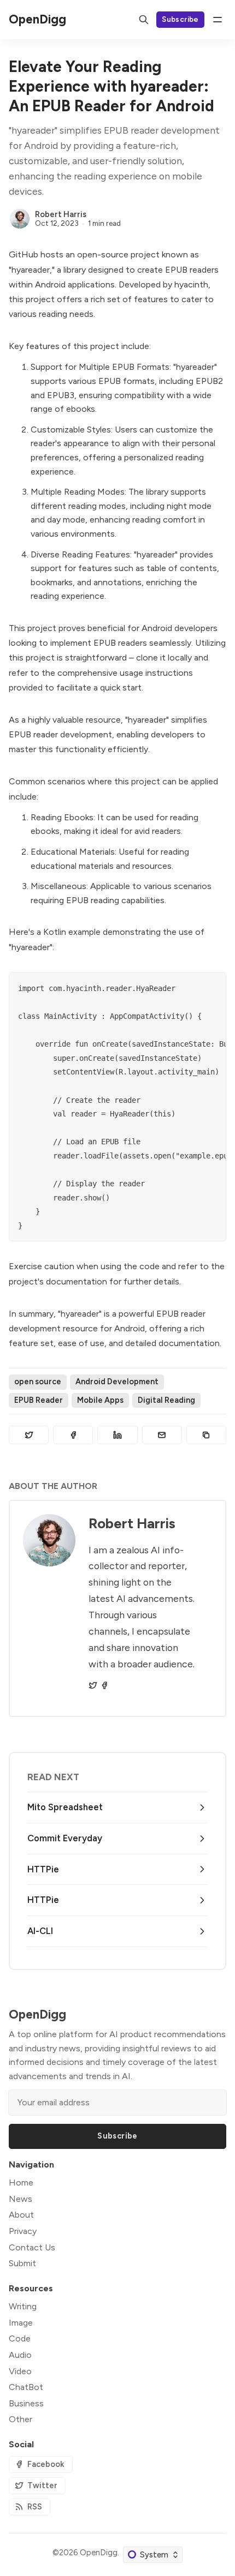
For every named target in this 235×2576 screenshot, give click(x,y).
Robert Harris (61, 214)
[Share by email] (162, 1435)
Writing (23, 2306)
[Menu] (218, 20)
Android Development (117, 1382)
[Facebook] (104, 1685)
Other (20, 2419)
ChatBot (26, 2387)
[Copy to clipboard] (206, 1435)
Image (21, 2323)
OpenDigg (99, 2553)
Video (20, 2371)
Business (26, 2403)
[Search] (144, 20)
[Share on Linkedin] (117, 1435)
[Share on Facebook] (73, 1435)
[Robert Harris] (20, 219)
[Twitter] (93, 1685)
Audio (20, 2355)
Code (20, 2338)
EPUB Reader (39, 1400)
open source (38, 1382)
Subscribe (180, 19)
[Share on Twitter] (29, 1435)
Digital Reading (166, 1400)
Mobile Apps (100, 1400)
